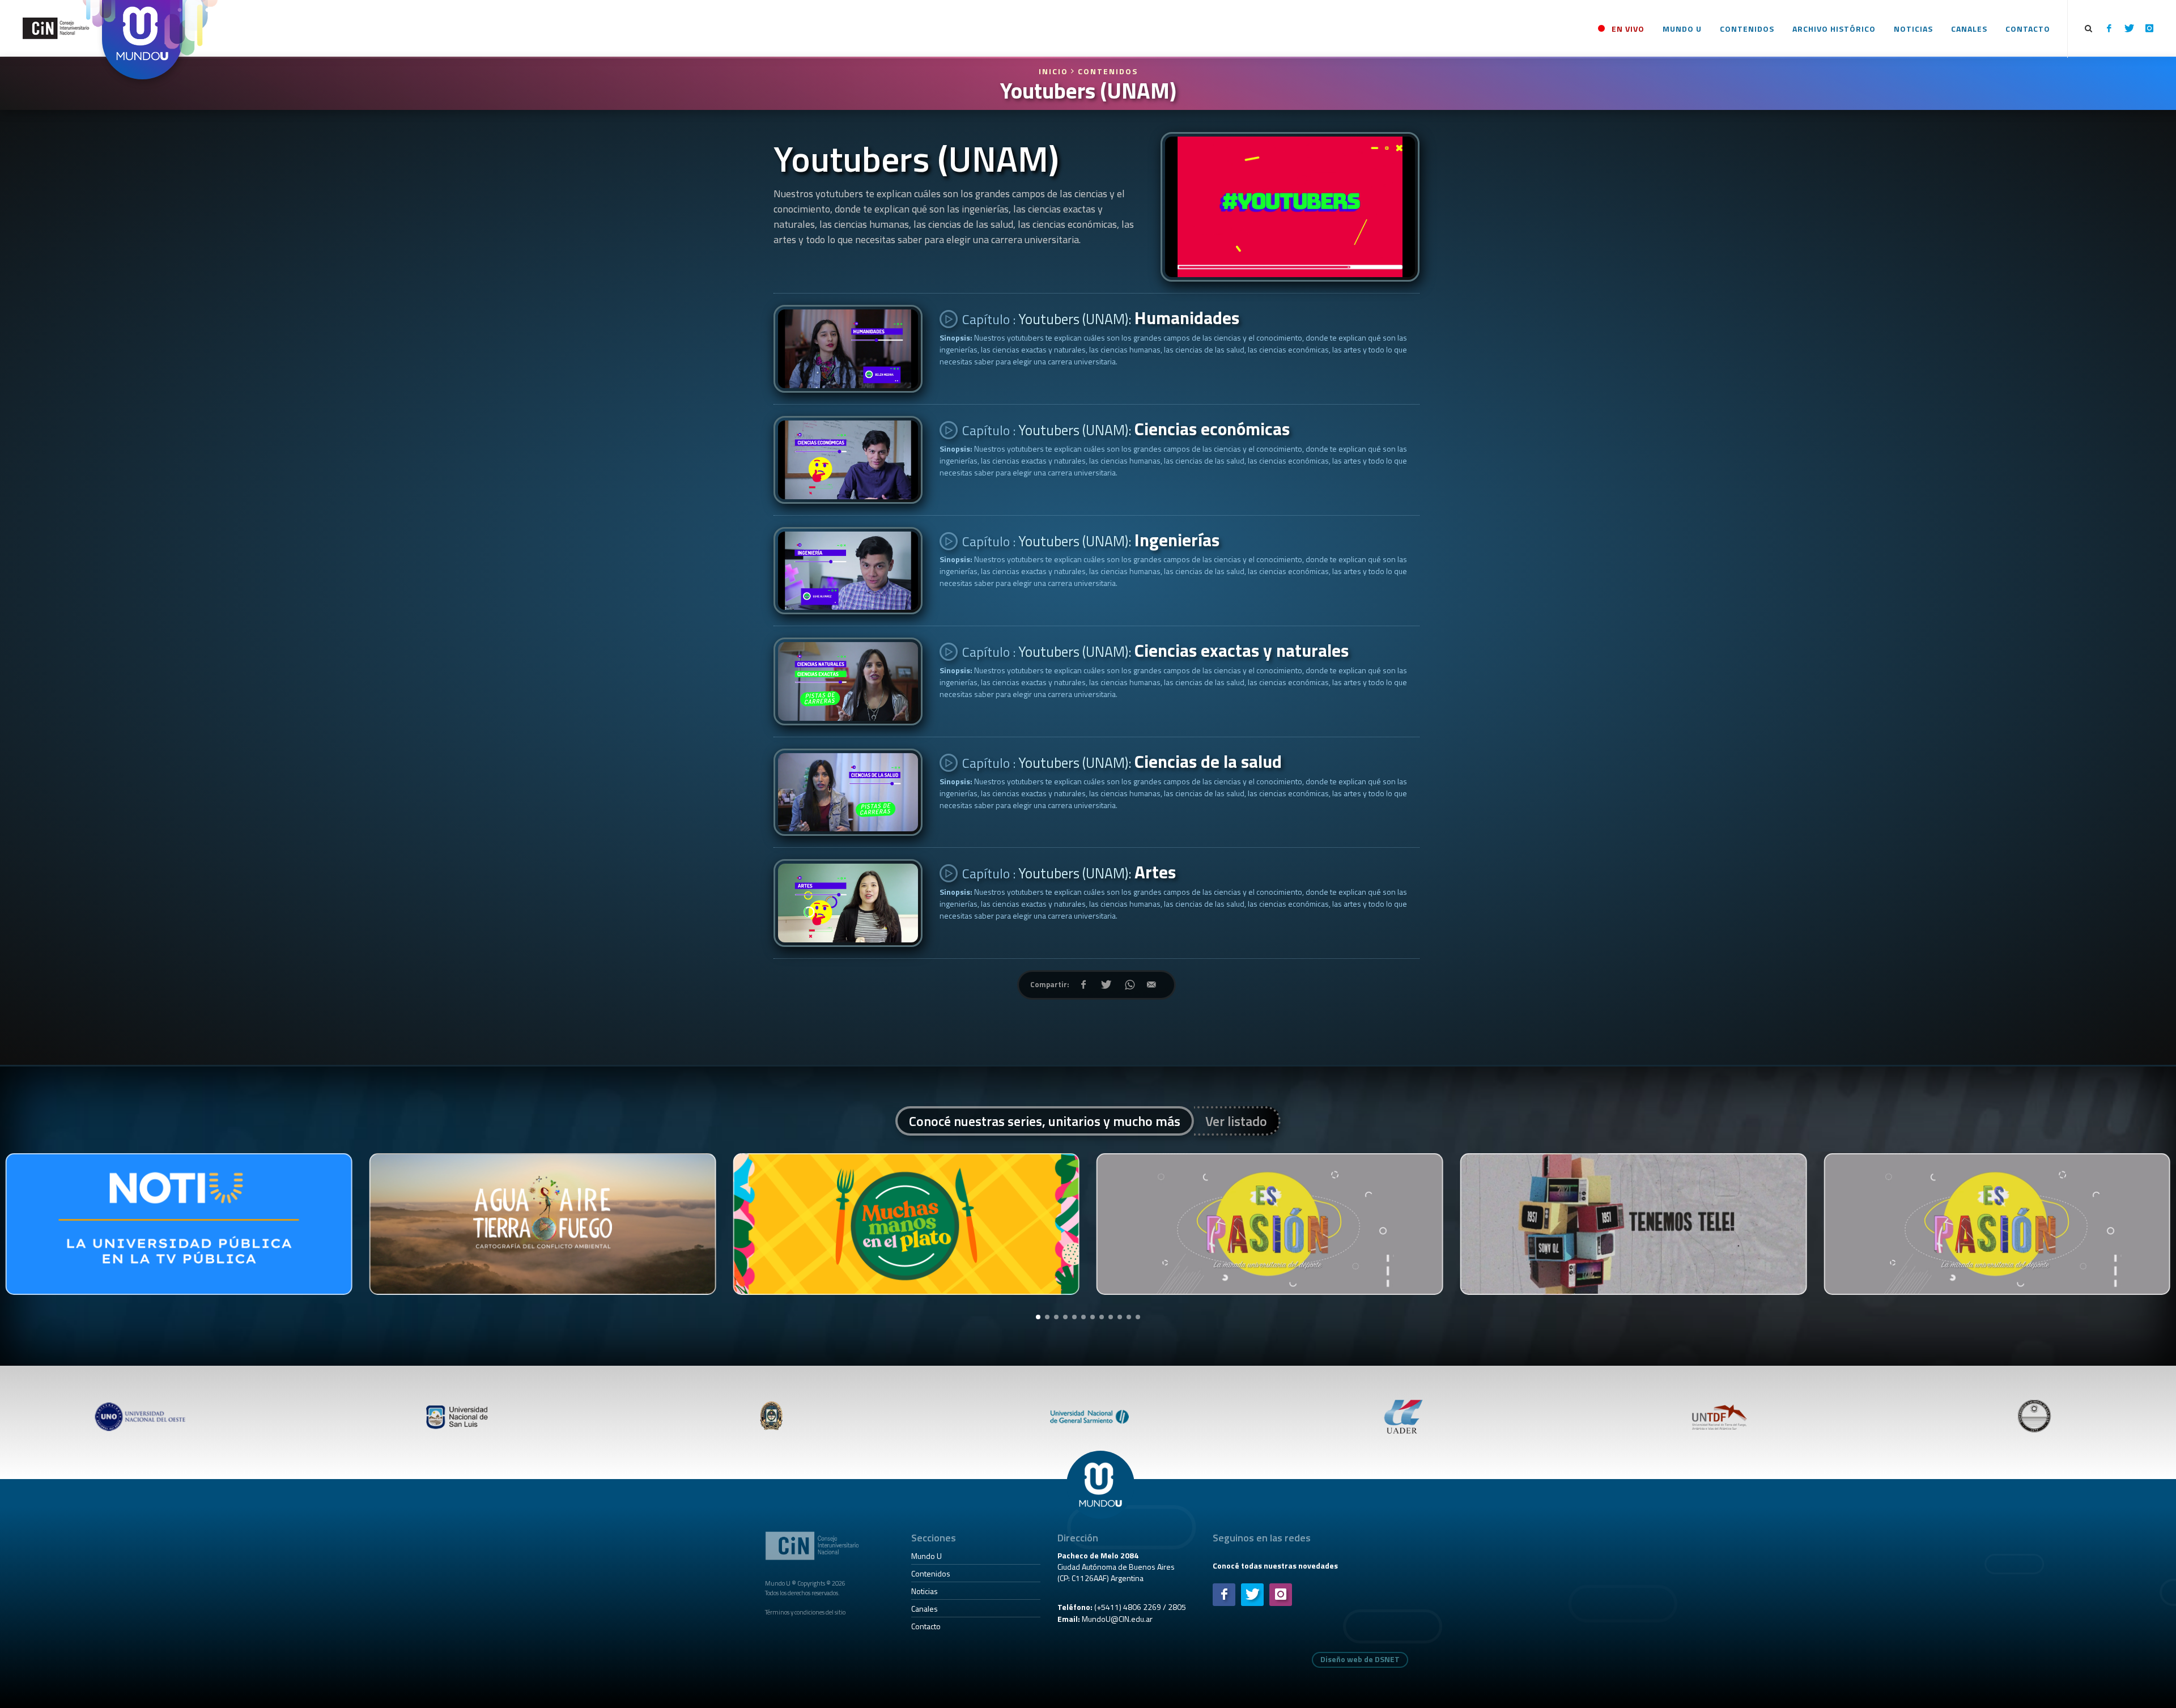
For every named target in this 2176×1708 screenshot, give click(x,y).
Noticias (925, 1591)
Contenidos (1108, 71)
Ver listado (1236, 1121)
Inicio (1055, 71)
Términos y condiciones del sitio (805, 1612)
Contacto (926, 1626)
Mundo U (926, 1556)
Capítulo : (1099, 318)
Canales (925, 1609)
